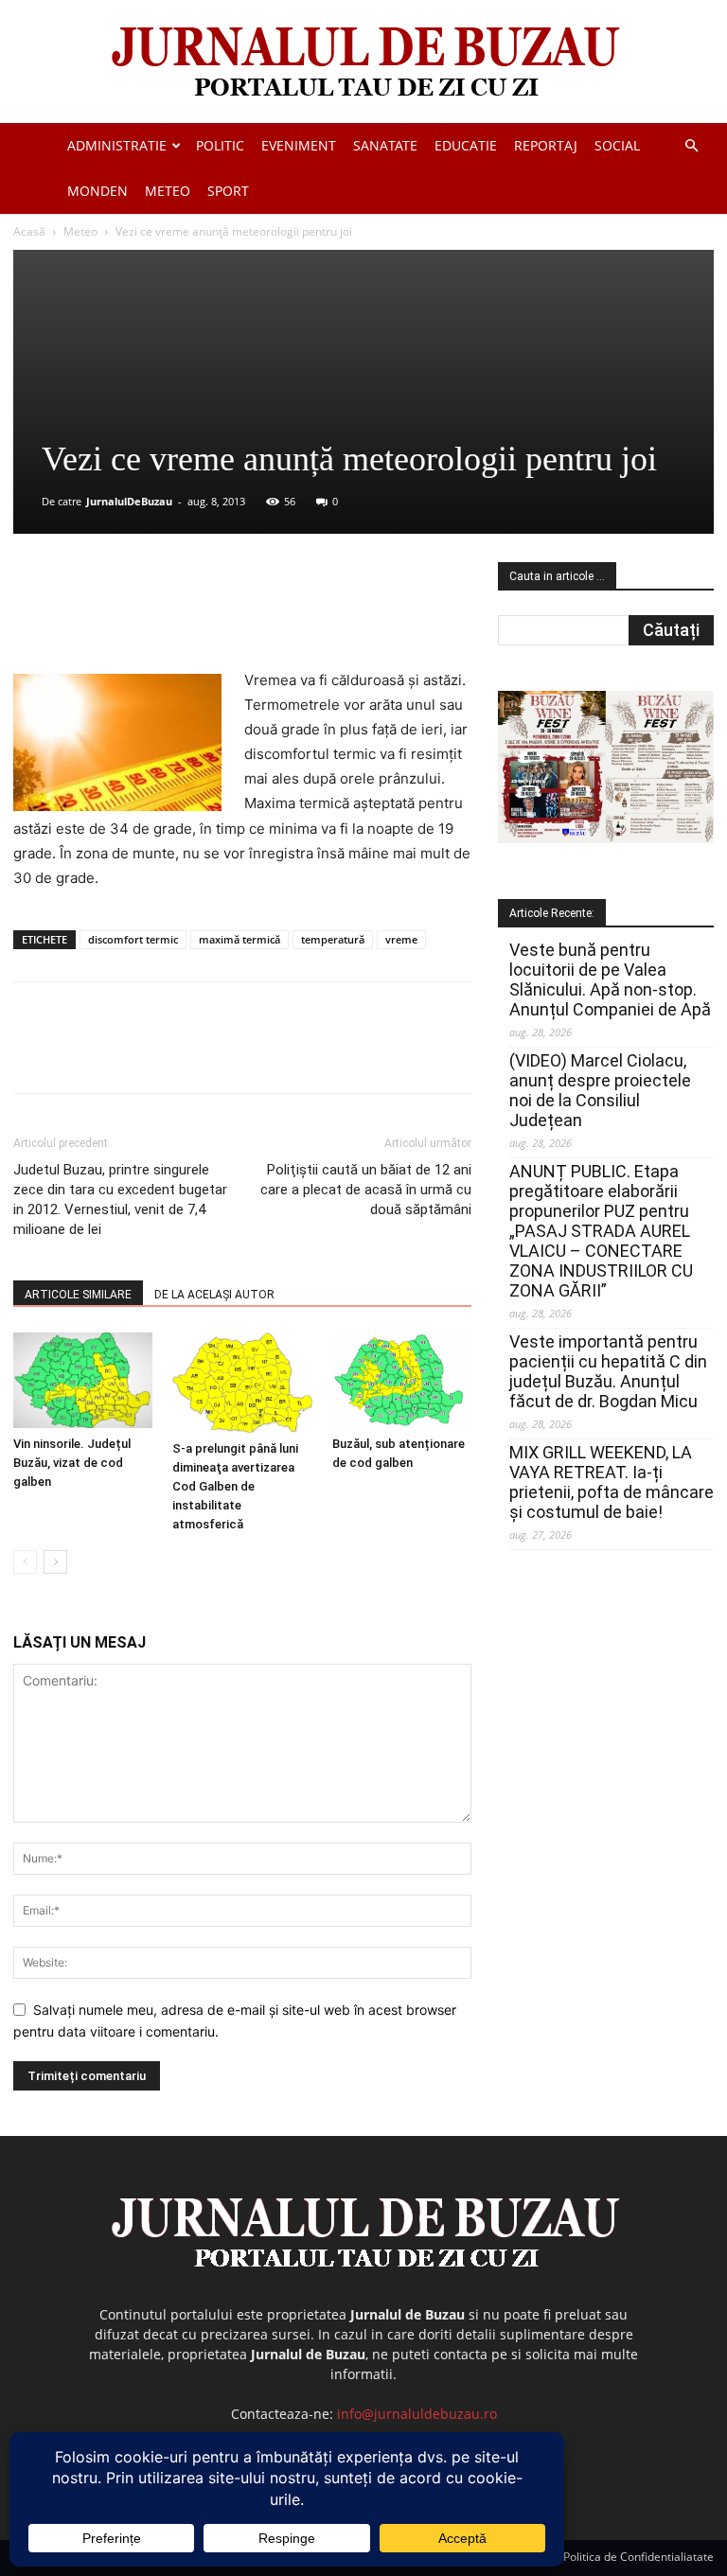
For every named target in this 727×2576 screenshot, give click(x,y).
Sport (228, 191)
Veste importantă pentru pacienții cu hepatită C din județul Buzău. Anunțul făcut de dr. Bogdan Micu (608, 1371)
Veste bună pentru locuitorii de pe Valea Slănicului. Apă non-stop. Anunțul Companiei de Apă (610, 979)
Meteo (168, 191)
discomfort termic (133, 939)
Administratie (117, 145)
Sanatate (385, 145)
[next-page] (55, 1562)
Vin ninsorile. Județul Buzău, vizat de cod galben (72, 1463)
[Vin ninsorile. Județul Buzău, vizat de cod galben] (83, 1380)
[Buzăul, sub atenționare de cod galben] (402, 1380)
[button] (691, 146)
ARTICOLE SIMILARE (78, 1295)
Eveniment (299, 145)
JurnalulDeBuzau (129, 501)
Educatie (466, 145)
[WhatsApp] (285, 614)
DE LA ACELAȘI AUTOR (214, 1295)
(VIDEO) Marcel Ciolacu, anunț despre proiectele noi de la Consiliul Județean (600, 1090)
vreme (401, 939)
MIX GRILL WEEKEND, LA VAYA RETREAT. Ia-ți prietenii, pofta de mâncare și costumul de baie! (612, 1482)
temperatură (333, 939)
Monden (98, 191)
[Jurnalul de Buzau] (363, 63)
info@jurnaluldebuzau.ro (417, 2414)
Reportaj (546, 145)
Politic (220, 145)
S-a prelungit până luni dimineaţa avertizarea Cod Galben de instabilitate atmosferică (235, 1486)
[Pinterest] (241, 614)
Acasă (29, 231)
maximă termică (239, 939)
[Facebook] (154, 614)
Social (617, 145)
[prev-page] (25, 1562)
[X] (198, 614)
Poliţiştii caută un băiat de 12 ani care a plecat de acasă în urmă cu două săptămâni (366, 1190)
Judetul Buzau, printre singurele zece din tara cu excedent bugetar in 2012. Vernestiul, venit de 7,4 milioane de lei (120, 1200)
